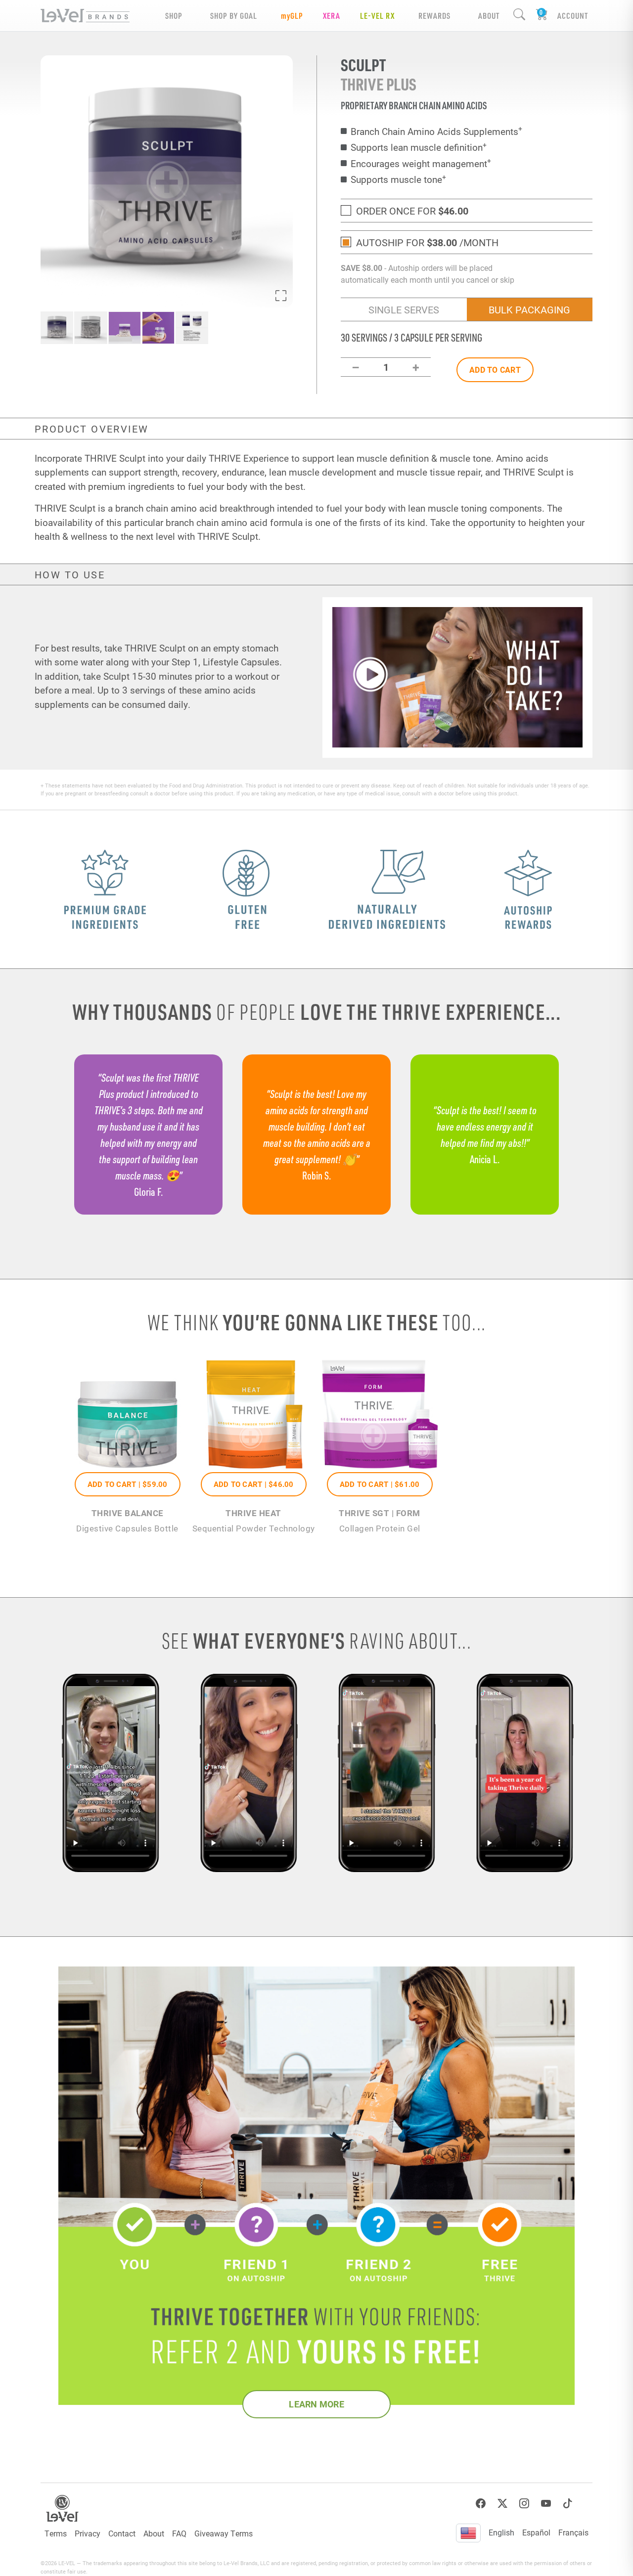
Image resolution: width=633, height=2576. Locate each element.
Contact (122, 2533)
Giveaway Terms (224, 2533)
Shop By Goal (234, 16)
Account (573, 16)
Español (536, 2532)
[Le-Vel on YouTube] (546, 2504)
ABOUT (489, 16)
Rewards (434, 16)
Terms (56, 2533)
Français (573, 2532)
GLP (292, 16)
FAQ (179, 2533)
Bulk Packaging (529, 309)
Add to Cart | (128, 1484)
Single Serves (404, 309)
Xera (332, 16)
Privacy (88, 2533)
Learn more (316, 2404)
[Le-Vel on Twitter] (502, 2504)
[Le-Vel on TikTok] (568, 2504)
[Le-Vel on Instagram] (524, 2504)
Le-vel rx (377, 16)
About (154, 2533)
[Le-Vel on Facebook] (481, 2504)
